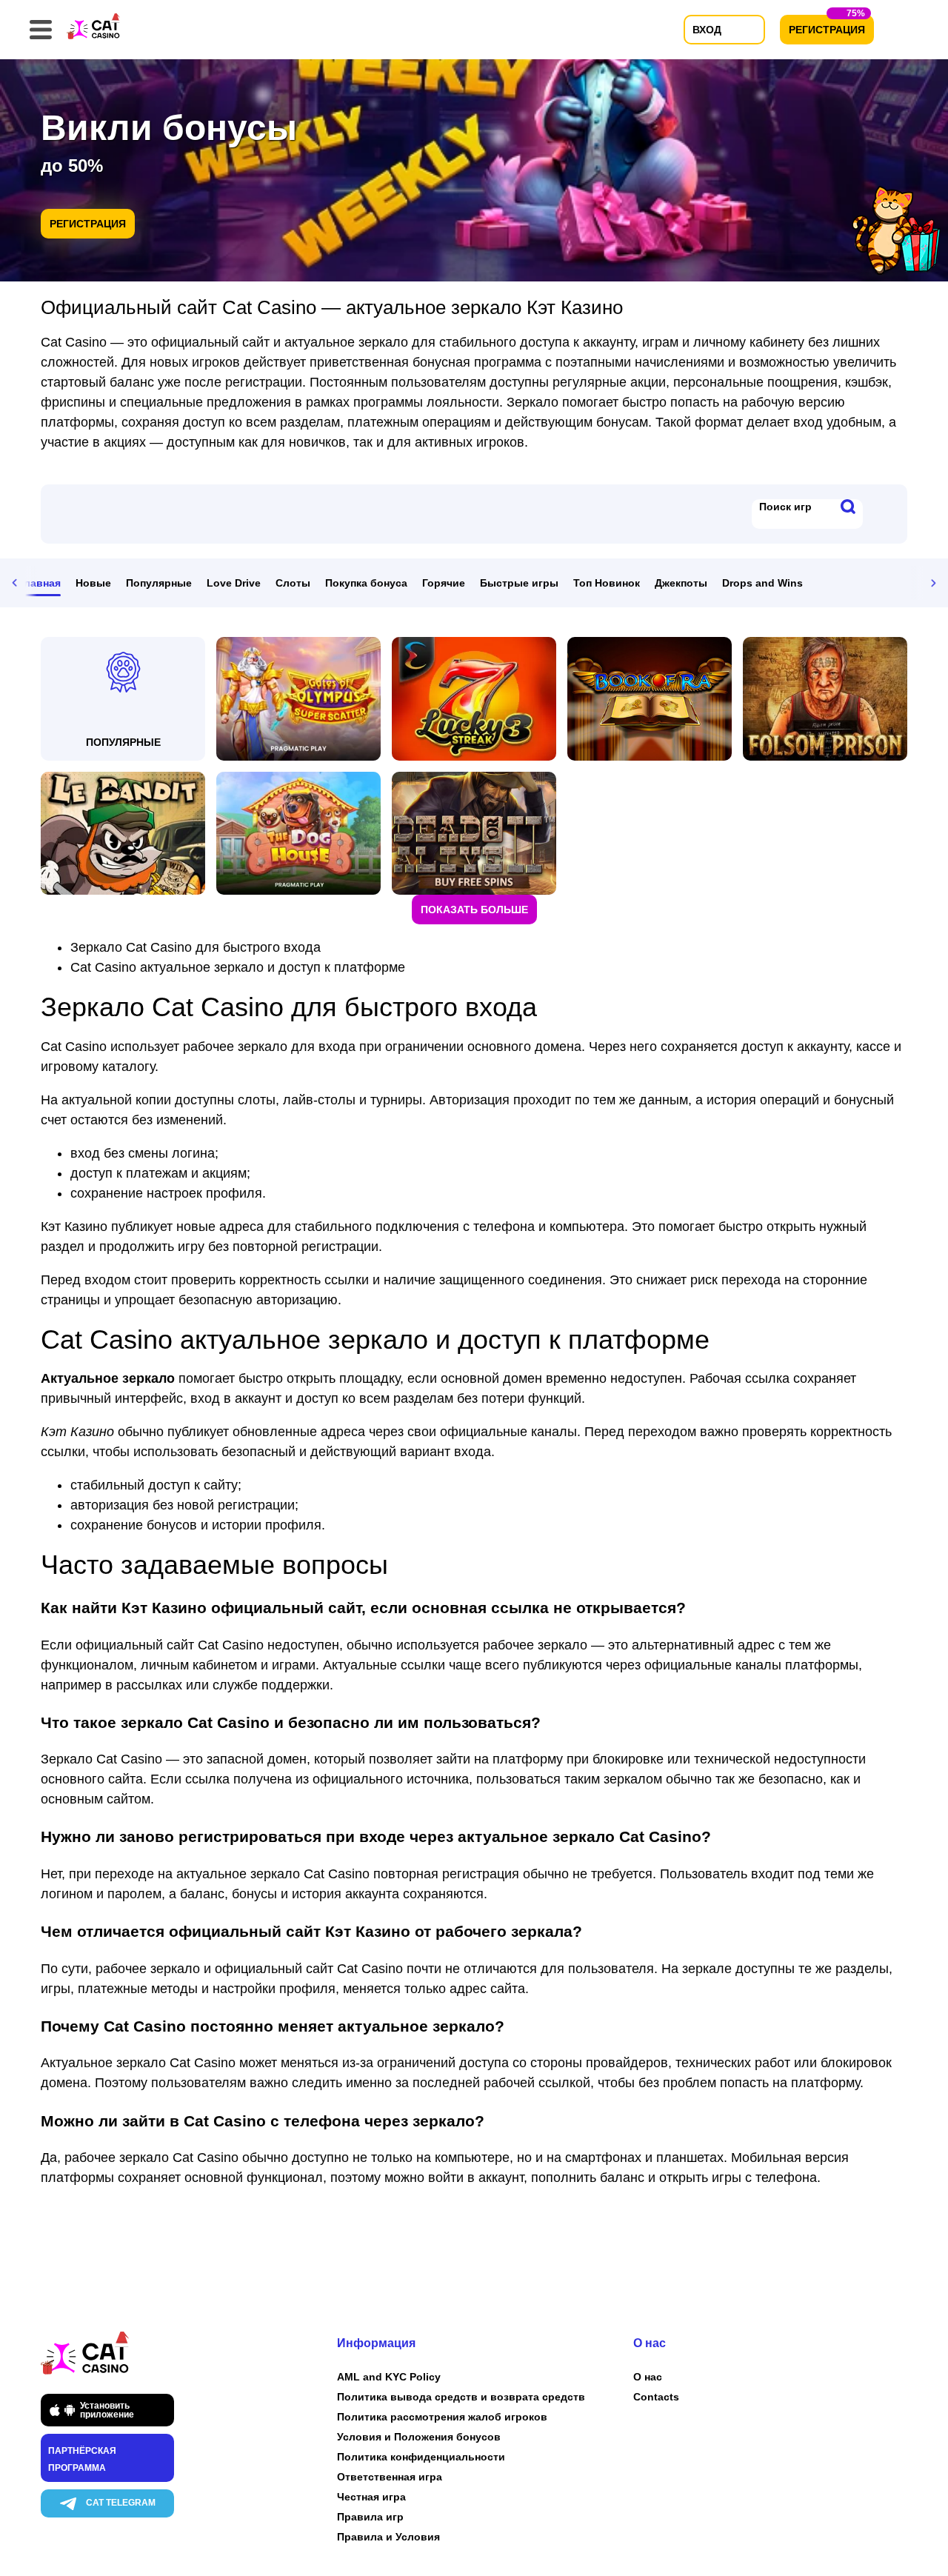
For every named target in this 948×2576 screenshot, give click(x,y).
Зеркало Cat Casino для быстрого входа (196, 947)
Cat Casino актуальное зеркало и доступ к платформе (238, 967)
